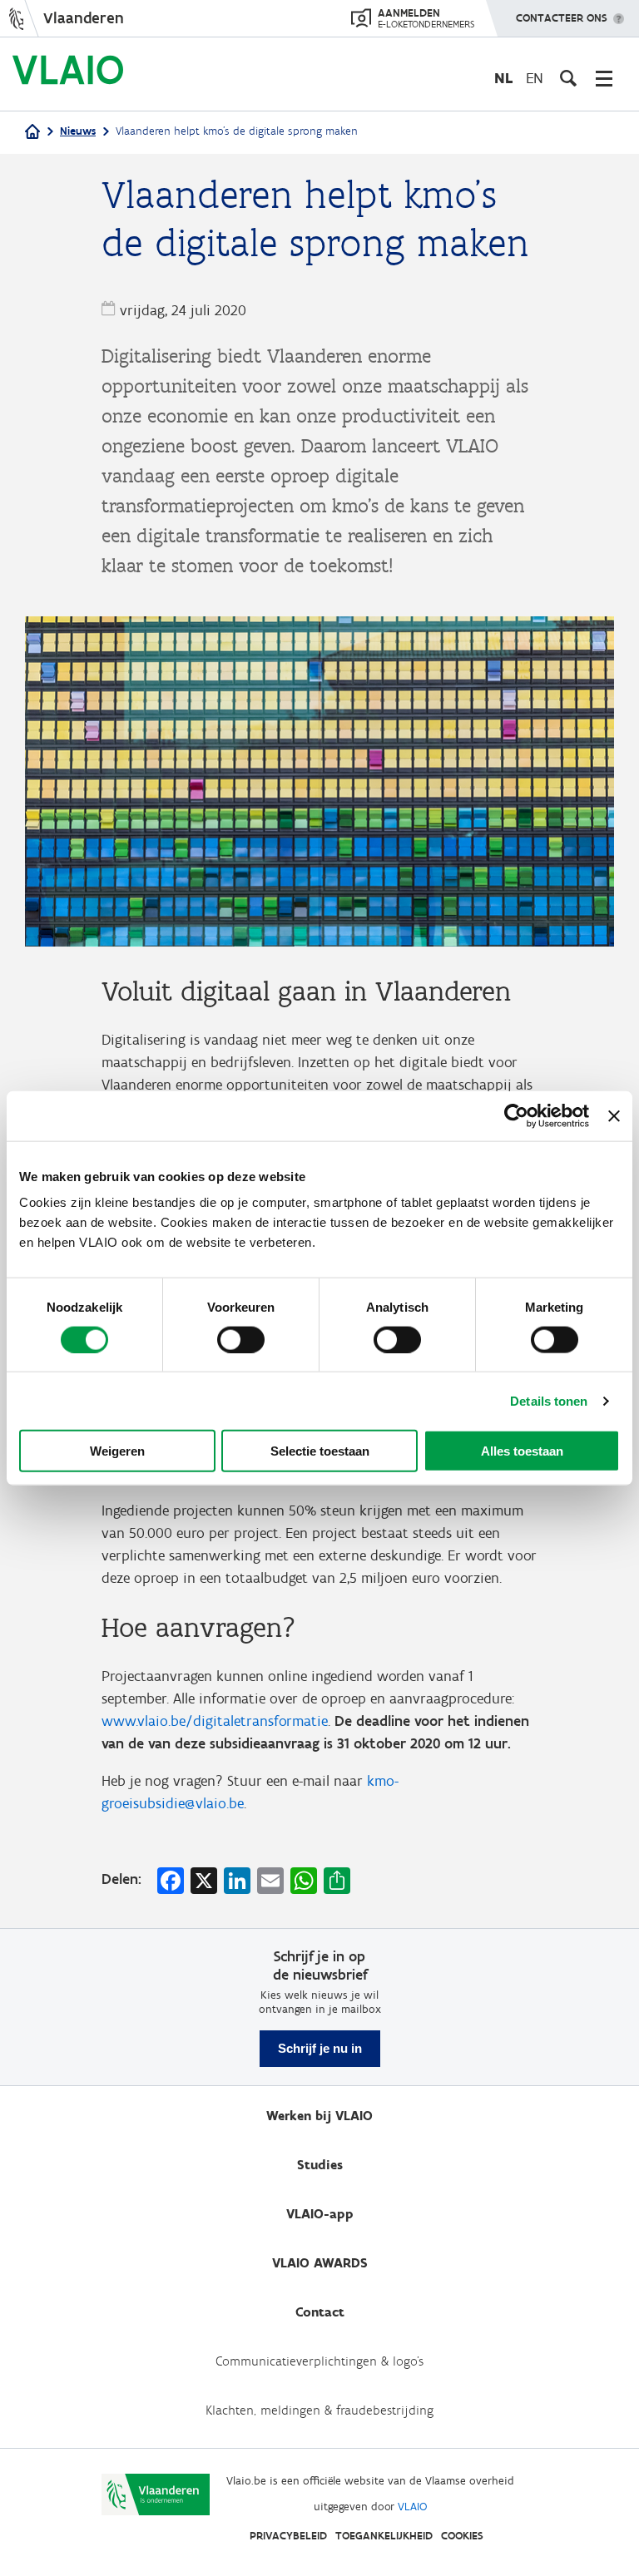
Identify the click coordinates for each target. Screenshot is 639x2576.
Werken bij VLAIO (319, 2116)
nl (503, 78)
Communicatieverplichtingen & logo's (319, 2361)
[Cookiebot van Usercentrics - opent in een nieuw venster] (516, 1115)
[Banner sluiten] (614, 1115)
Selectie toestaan (320, 1451)
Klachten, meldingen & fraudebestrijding (319, 2410)
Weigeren (117, 1451)
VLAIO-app (320, 2214)
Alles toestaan (522, 1451)
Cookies (462, 2536)
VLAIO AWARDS (320, 2263)
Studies (320, 2165)
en (535, 78)
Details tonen (549, 1400)
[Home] (32, 133)
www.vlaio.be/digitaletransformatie (215, 1721)
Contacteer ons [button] (562, 18)
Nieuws (78, 131)
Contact (320, 2312)
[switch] (241, 1339)
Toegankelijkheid (384, 2536)
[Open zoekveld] (568, 78)
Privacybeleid (288, 2536)
